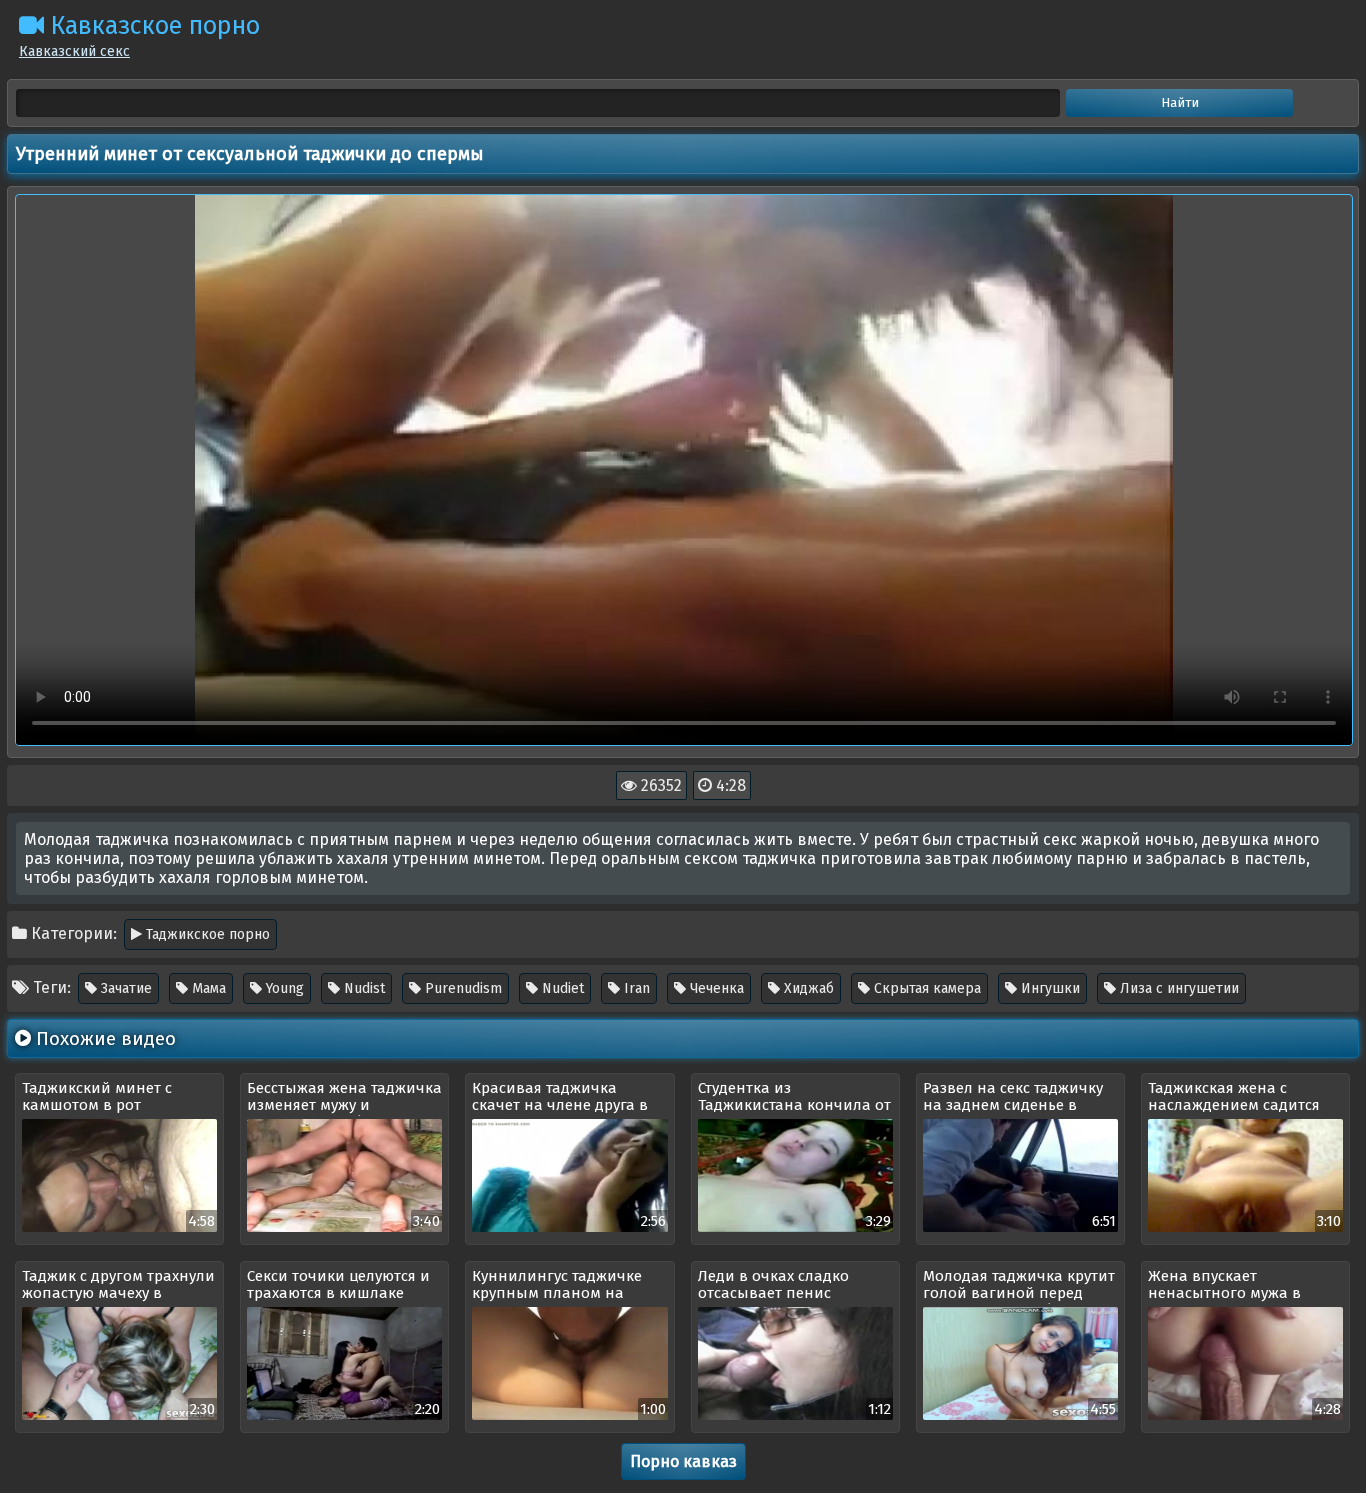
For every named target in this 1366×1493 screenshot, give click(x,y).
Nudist (362, 988)
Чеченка (715, 988)
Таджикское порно (206, 934)
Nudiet (561, 988)
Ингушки (1048, 988)
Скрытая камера (925, 988)
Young (283, 988)
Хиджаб (807, 988)
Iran (635, 988)
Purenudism (461, 988)
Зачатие (124, 988)
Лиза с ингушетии (1177, 988)
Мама (207, 988)
